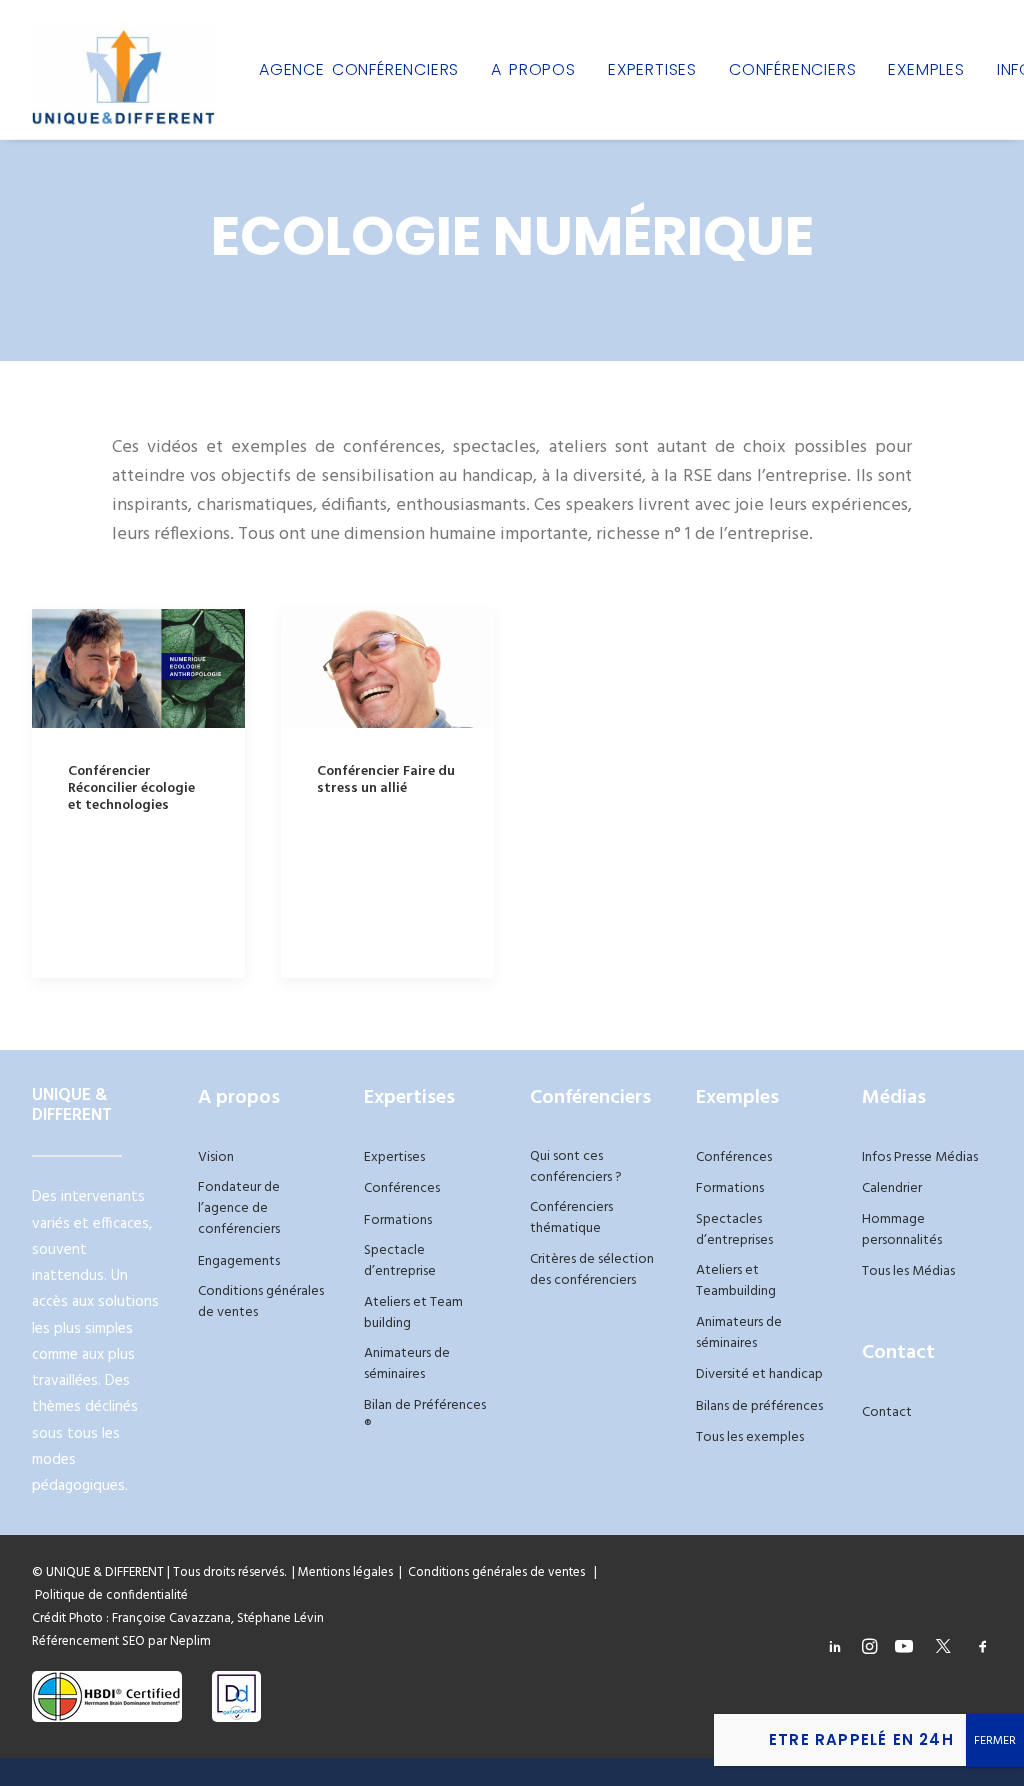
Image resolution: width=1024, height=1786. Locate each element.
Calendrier (892, 1188)
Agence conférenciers (359, 69)
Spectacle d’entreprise (400, 1261)
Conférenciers (792, 69)
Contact (887, 1412)
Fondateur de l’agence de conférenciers (239, 1208)
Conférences (402, 1188)
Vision (216, 1157)
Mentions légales (345, 1572)
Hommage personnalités (902, 1230)
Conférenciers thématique (571, 1218)
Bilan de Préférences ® (425, 1416)
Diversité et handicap (759, 1374)
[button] (138, 668)
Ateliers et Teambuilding (736, 1281)
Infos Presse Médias (920, 1157)
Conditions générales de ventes (261, 1302)
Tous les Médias (908, 1271)
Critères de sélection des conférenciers (592, 1270)
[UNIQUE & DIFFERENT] (123, 69)
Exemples (926, 69)
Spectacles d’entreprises (734, 1230)
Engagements (239, 1261)
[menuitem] (359, 69)
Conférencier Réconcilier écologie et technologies (131, 788)
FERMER (995, 1741)
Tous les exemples (750, 1437)
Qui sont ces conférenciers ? (576, 1167)
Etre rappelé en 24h (861, 1739)
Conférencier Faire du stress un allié (386, 780)
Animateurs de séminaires (407, 1364)
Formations (398, 1220)
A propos (533, 69)
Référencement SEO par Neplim (121, 1641)
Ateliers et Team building (413, 1313)
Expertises (652, 69)
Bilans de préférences (759, 1406)
